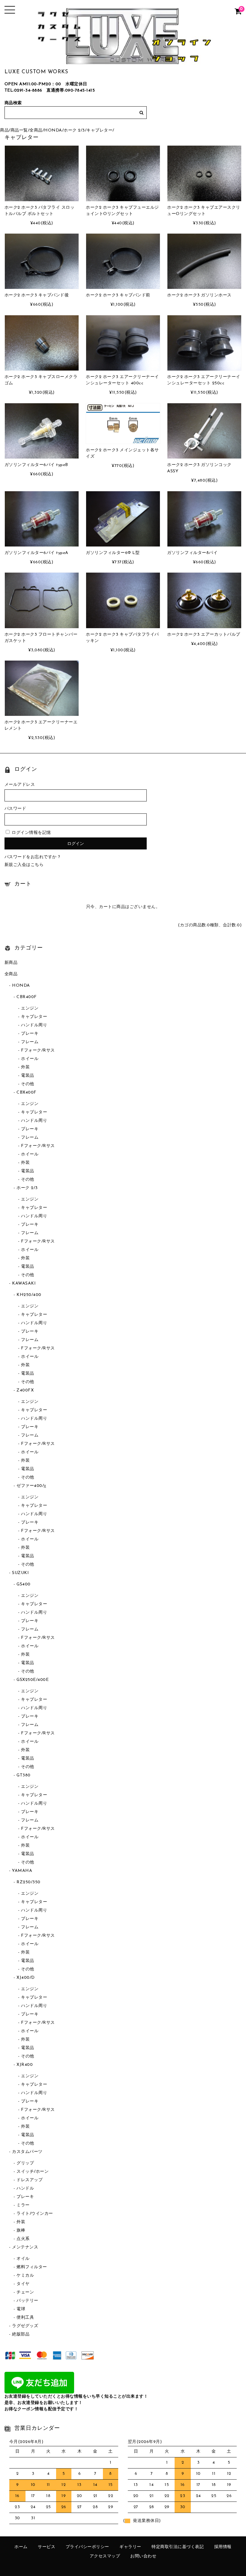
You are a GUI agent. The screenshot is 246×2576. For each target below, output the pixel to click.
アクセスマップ (105, 2556)
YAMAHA (22, 1871)
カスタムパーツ (27, 2152)
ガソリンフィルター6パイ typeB (36, 465)
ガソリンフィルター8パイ (192, 553)
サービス (46, 2547)
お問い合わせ (143, 2556)
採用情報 (223, 2547)
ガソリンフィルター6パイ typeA (36, 553)
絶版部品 (21, 2334)
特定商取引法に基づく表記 (178, 2547)
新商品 (11, 963)
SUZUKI (20, 1573)
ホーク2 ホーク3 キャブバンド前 (118, 295)
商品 (4, 130)
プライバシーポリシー (87, 2547)
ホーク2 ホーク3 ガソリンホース (199, 295)
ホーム (21, 2547)
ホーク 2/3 (74, 130)
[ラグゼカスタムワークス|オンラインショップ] (123, 60)
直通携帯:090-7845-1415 (71, 91)
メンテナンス (25, 2247)
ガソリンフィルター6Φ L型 (113, 553)
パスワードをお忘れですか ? (32, 857)
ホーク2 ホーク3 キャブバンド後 (37, 295)
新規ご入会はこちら (24, 865)
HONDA (53, 130)
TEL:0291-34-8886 (23, 91)
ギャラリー (130, 2547)
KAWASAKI (24, 1283)
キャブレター (99, 130)
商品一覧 (19, 130)
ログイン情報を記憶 (31, 833)
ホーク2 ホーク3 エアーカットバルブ (204, 635)
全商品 (36, 130)
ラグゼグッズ (25, 2326)
